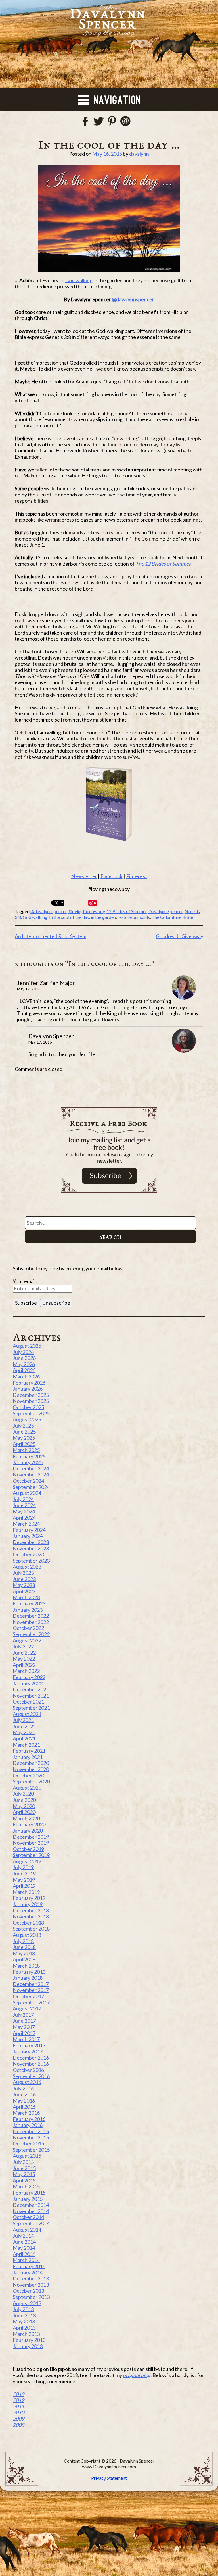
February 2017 (29, 2045)
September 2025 (31, 1413)
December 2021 (31, 1689)
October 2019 (28, 1849)
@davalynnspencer (133, 299)
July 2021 (23, 1720)
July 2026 (23, 1352)
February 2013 (29, 2340)
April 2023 (24, 1591)
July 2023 (23, 1573)
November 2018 (31, 1916)
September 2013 (31, 2297)
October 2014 (28, 2217)
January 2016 (28, 2125)
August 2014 (27, 2230)
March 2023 (26, 1597)
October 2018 (28, 1923)
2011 (18, 2406)
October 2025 (28, 1407)
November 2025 (31, 1401)
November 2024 (31, 1474)
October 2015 (28, 2143)
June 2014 (24, 2242)
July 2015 (23, 2162)
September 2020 (31, 1781)
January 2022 (28, 1683)
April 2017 (24, 2033)
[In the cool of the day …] (109, 219)
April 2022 (24, 1665)
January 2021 (28, 1757)
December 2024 (31, 1468)
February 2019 (29, 1898)
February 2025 (29, 1456)
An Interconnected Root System (51, 936)
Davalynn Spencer (166, 911)
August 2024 (27, 1493)
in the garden (103, 917)
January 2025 (28, 1462)
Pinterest (137, 876)
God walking (79, 280)
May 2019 (24, 1880)
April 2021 (24, 1738)
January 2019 (28, 1904)
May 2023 (24, 1585)
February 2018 (29, 1972)
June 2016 (24, 2094)
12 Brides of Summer (127, 911)
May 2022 (24, 1659)
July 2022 (23, 1646)
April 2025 (24, 1444)
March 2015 (26, 2186)
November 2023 (31, 1548)
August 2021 (27, 1714)
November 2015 (31, 2137)
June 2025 (24, 1432)
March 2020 (26, 1818)
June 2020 (24, 1800)
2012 (18, 2400)
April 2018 (24, 1959)
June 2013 (24, 2315)
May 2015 (24, 2174)
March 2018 (26, 1966)
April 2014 (24, 2254)
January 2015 (28, 2199)
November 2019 (31, 1843)
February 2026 (29, 1383)
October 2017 (28, 1996)
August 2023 (27, 1567)
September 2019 (31, 1855)
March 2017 (26, 2039)
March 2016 (26, 2113)
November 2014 (31, 2211)
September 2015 (31, 2150)
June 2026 (24, 1358)
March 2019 (26, 1892)
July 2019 (23, 1867)
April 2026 (24, 1370)
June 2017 (24, 2021)
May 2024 (24, 1511)
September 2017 (31, 2002)
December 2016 (31, 2058)
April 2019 (24, 1886)
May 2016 (24, 2101)
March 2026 (26, 1376)
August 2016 (27, 2082)
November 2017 (31, 1990)
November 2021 (31, 1696)
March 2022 (26, 1671)
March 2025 (26, 1450)
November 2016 (31, 2064)
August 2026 (27, 1346)
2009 (18, 2419)
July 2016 (23, 2088)
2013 (18, 2394)
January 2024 (28, 1536)
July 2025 (23, 1426)
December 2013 (31, 2278)
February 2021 (29, 1751)
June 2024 (24, 1505)
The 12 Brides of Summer (163, 564)
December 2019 (31, 1837)
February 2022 (29, 1677)
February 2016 (29, 2119)
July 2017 (23, 2015)
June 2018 (24, 1947)
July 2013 (23, 2309)
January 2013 (28, 2346)
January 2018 (28, 1978)
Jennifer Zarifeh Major (46, 983)
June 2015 (24, 2168)
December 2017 (31, 1984)
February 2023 (29, 1603)
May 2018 (24, 1953)
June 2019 (24, 1873)
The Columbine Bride (172, 917)
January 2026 (28, 1389)
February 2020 (29, 1824)
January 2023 (28, 1610)
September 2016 (31, 2076)
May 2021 (24, 1732)
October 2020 (28, 1775)
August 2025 (27, 1419)
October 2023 (28, 1554)
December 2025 (31, 1395)
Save (93, 903)
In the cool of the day (69, 917)
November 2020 (31, 1769)
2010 (18, 2412)
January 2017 (28, 2051)
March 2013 (26, 2334)
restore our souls (134, 917)
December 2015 (31, 2131)
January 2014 (28, 2272)
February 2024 (29, 1530)
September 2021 (31, 1708)
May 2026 (24, 1364)
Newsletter (84, 876)
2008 (18, 2425)
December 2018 (31, 1910)
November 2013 (31, 2285)
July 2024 (23, 1499)
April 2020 (24, 1812)
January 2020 (28, 1831)
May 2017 (24, 2027)
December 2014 (31, 2205)
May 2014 (24, 2248)
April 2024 (24, 1518)
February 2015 (29, 2193)
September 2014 (31, 2223)
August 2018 (27, 1935)
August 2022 (27, 1640)
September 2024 (31, 1487)
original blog (137, 2375)
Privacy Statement (109, 2478)
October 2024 (28, 1481)
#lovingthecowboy (87, 911)
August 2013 (27, 2303)
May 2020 (24, 1806)
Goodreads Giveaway (180, 936)
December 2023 (31, 1542)
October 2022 (28, 1628)
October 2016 (28, 2070)
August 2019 (27, 1861)
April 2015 (24, 2180)
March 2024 (26, 1524)
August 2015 (27, 2156)
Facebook (112, 876)
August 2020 (27, 1788)
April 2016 (24, 2107)
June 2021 (24, 1726)
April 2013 (24, 2328)
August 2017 (27, 2008)
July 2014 (23, 2236)
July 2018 (23, 1941)
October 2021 (28, 1702)
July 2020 (23, 1794)
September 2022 (31, 1634)
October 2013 (28, 2291)
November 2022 (31, 1622)
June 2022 (24, 1653)
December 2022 (31, 1616)
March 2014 (26, 2260)
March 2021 (26, 1745)
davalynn (139, 154)
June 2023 (24, 1579)
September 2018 (31, 1929)
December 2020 (31, 1763)
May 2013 (24, 2321)
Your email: (25, 1281)
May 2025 (24, 1438)
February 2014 (29, 2266)
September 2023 (31, 1561)
